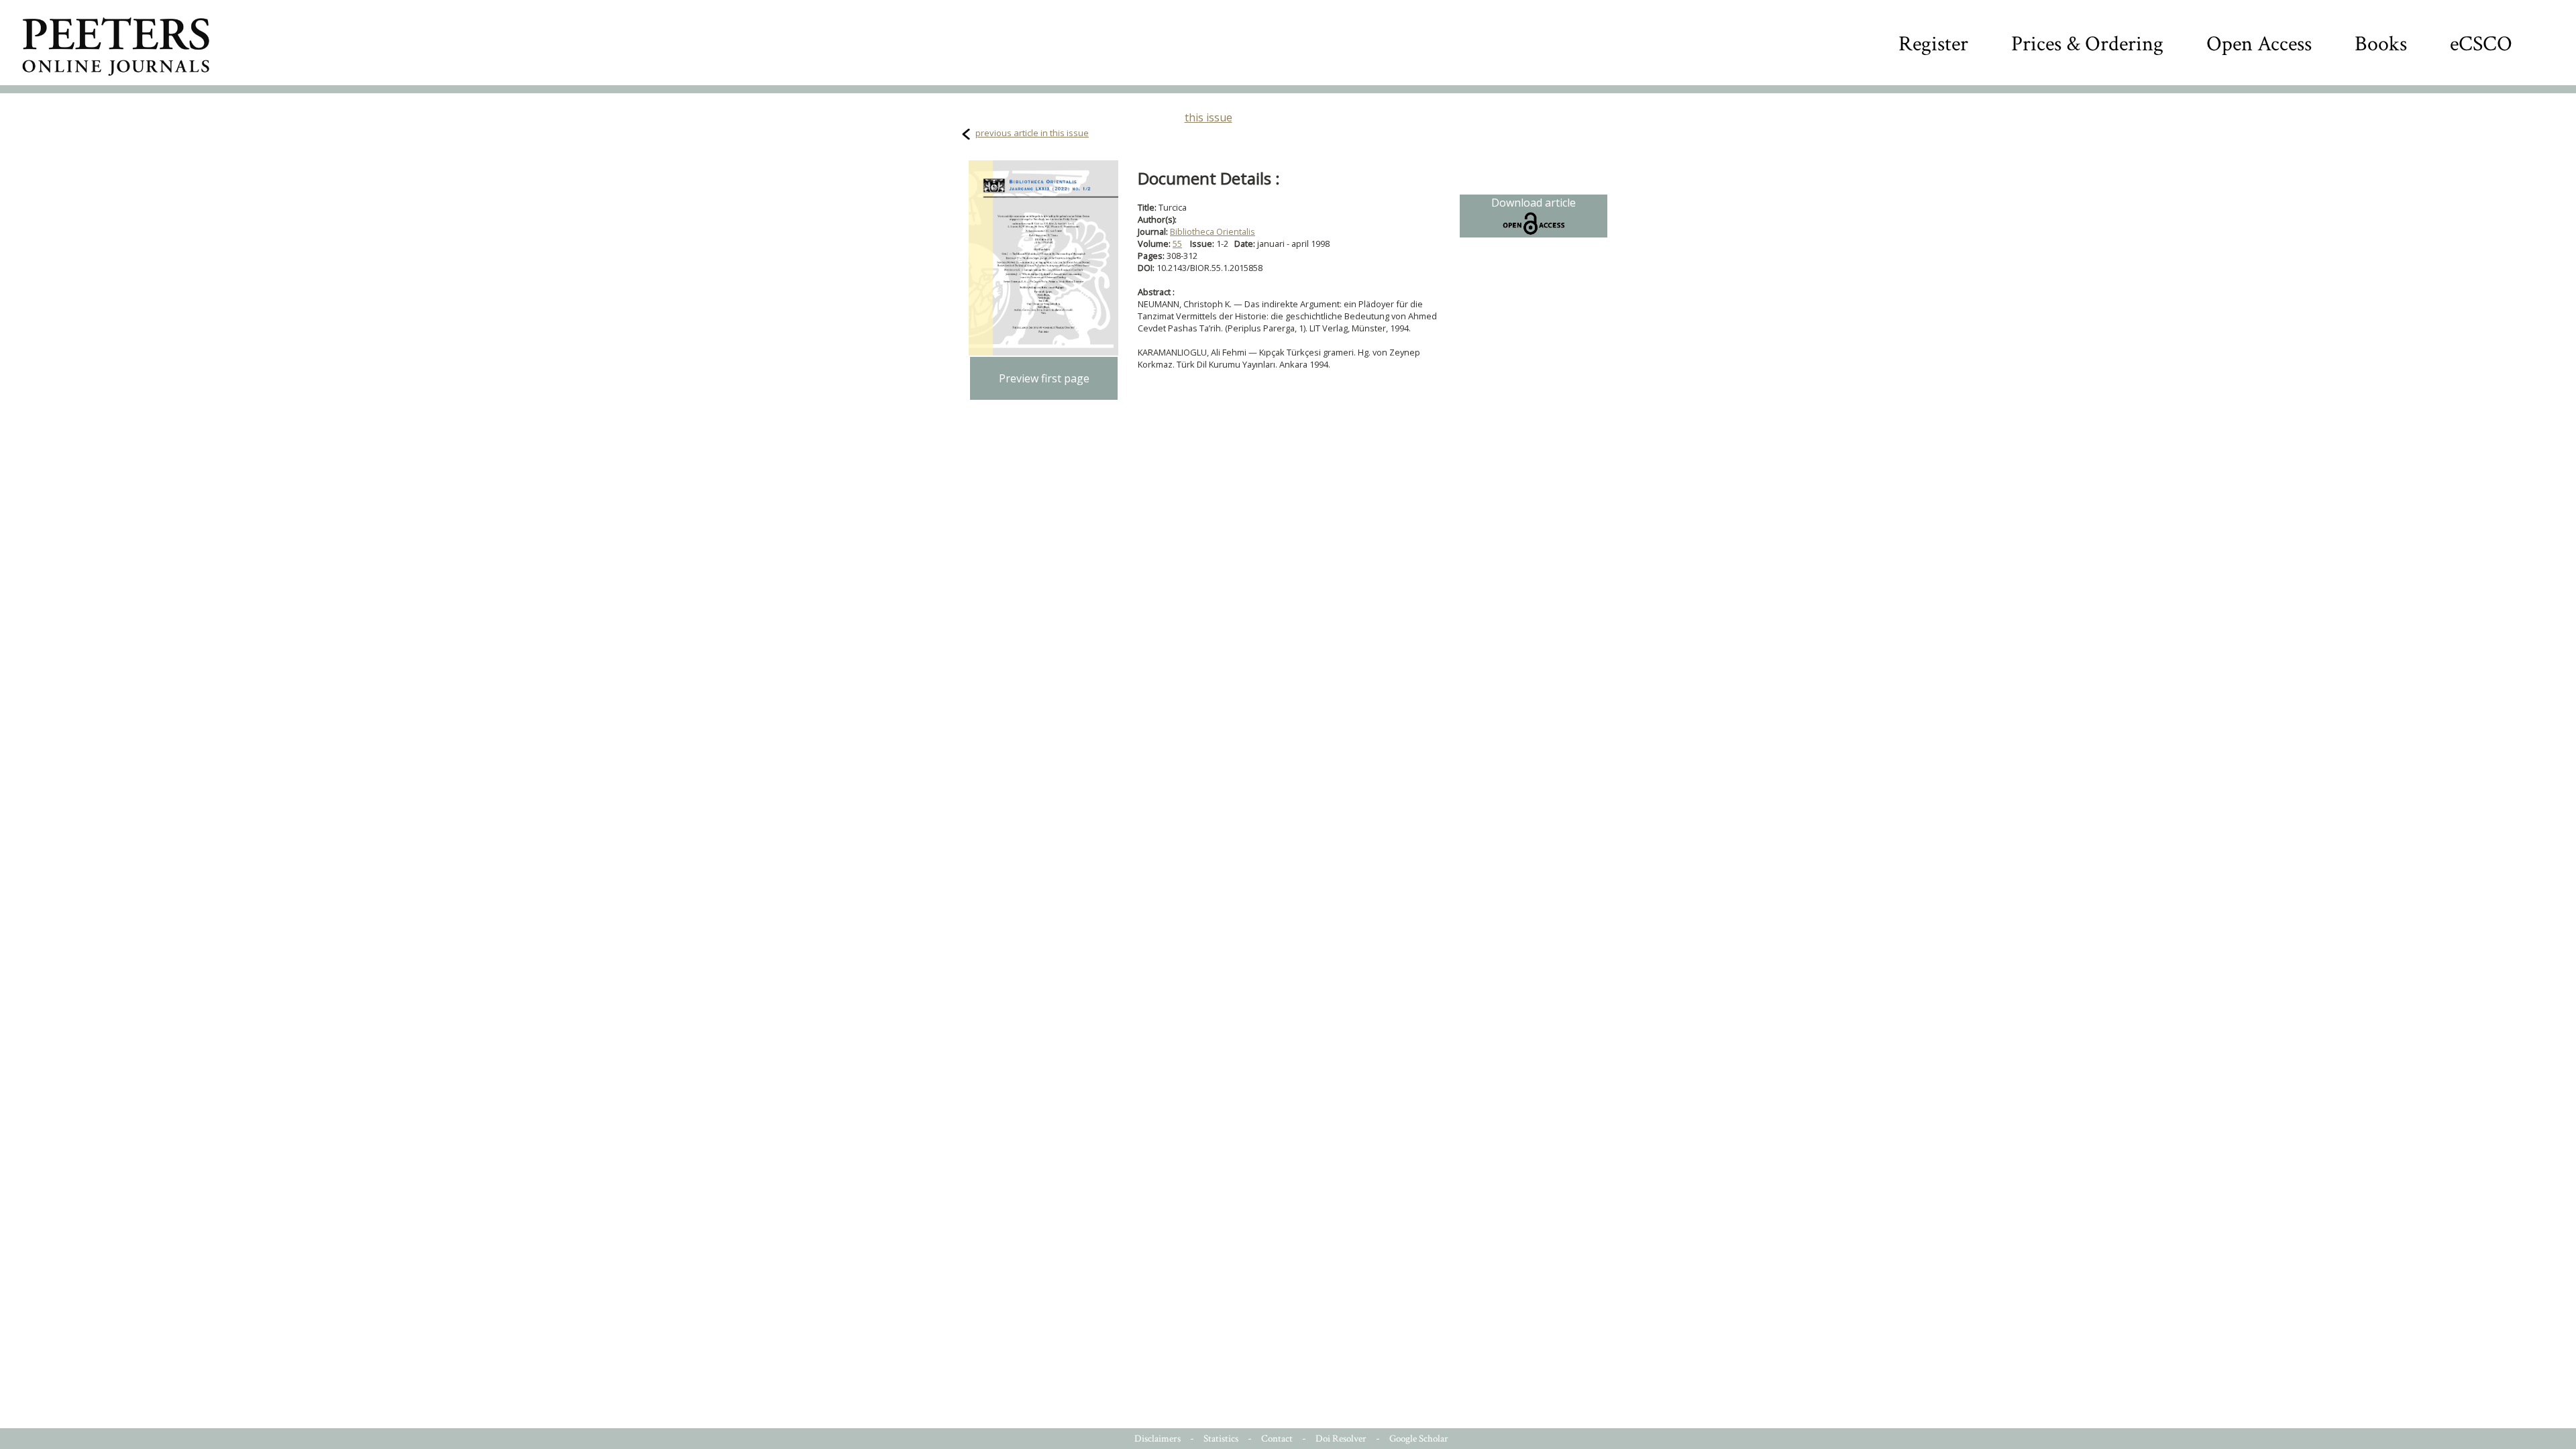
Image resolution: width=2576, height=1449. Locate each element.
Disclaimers (1158, 1439)
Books (2381, 44)
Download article (1534, 203)
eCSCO (2481, 44)
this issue (1209, 117)
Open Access (2259, 44)
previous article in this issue (1032, 133)
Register (1933, 44)
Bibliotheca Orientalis (1213, 231)
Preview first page (1044, 378)
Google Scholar (1419, 1439)
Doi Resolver (1341, 1439)
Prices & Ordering (2087, 44)
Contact (1277, 1439)
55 (1177, 244)
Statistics (1221, 1439)
